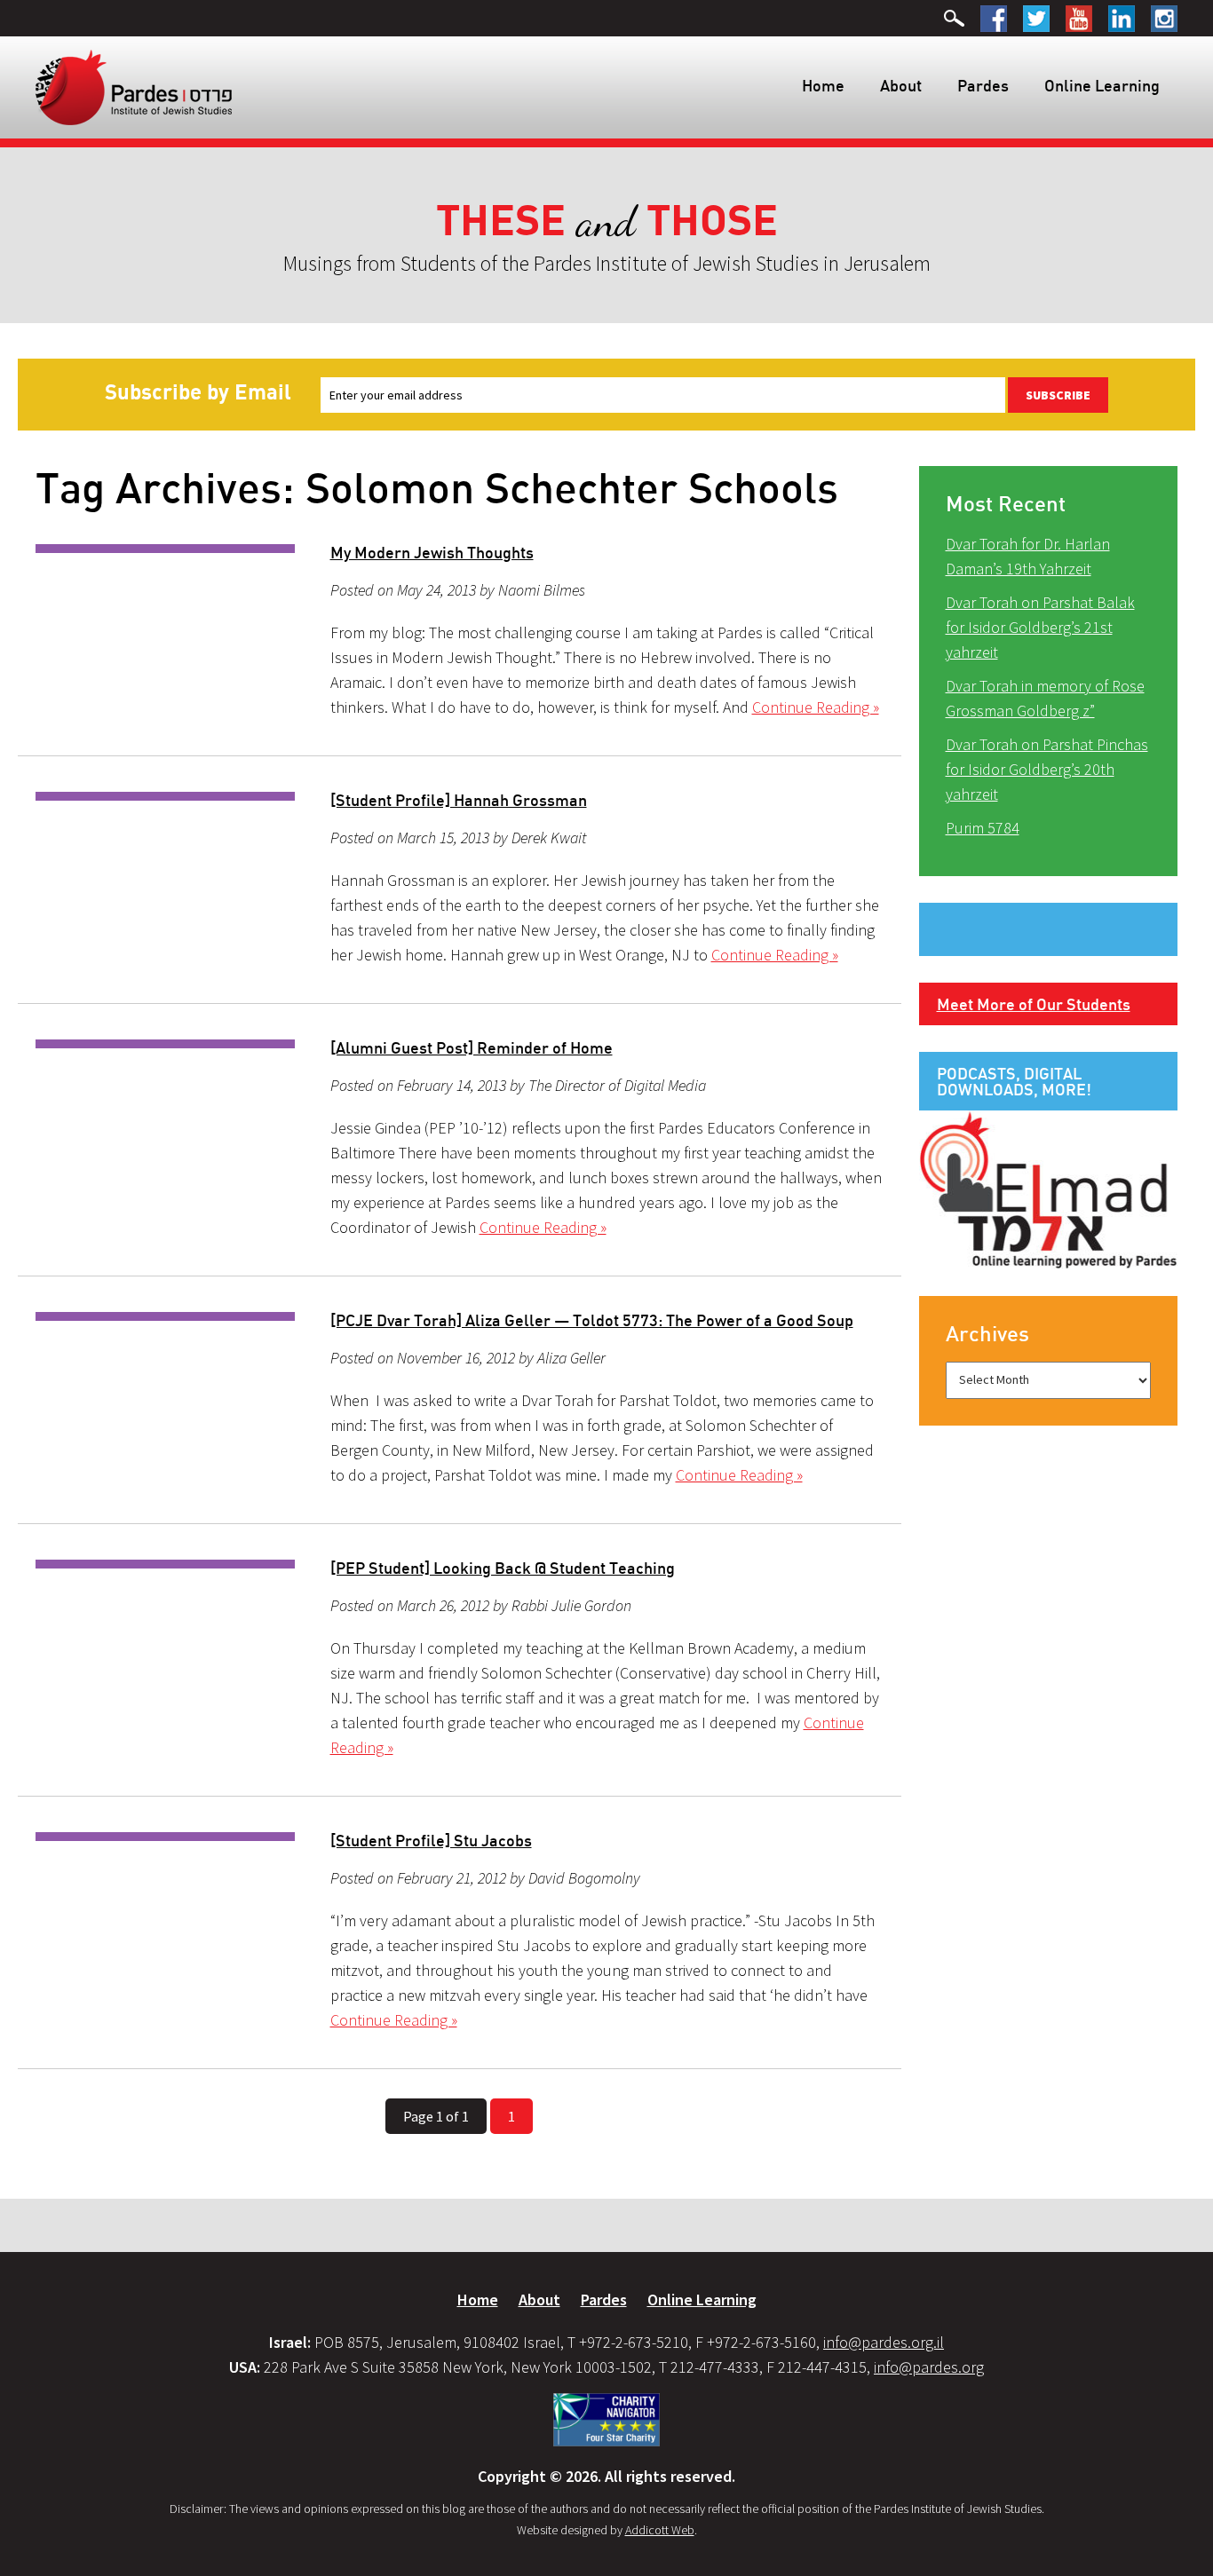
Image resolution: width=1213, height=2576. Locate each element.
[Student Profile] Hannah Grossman (459, 800)
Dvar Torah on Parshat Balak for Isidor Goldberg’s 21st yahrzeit (1040, 627)
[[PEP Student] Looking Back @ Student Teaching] (165, 1564)
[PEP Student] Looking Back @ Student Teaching (503, 1568)
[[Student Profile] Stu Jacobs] (165, 1837)
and (607, 221)
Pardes (983, 85)
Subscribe (1058, 395)
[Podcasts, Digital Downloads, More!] (1049, 1189)
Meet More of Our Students (1034, 1004)
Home (823, 85)
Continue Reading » (816, 707)
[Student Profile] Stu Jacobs (431, 1840)
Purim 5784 (983, 828)
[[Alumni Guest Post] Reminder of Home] (165, 1044)
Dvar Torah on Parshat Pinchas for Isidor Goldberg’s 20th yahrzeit (1047, 769)
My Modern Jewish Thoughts (432, 552)
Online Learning (1102, 85)
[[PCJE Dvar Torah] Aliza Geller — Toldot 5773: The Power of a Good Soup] (165, 1316)
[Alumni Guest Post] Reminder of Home (472, 1047)
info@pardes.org (929, 2367)
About (901, 85)
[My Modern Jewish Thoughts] (165, 549)
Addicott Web (660, 2530)
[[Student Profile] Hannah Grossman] (165, 796)
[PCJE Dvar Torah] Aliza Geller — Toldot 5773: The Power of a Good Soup (592, 1320)
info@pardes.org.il (884, 2342)
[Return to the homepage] (134, 86)
